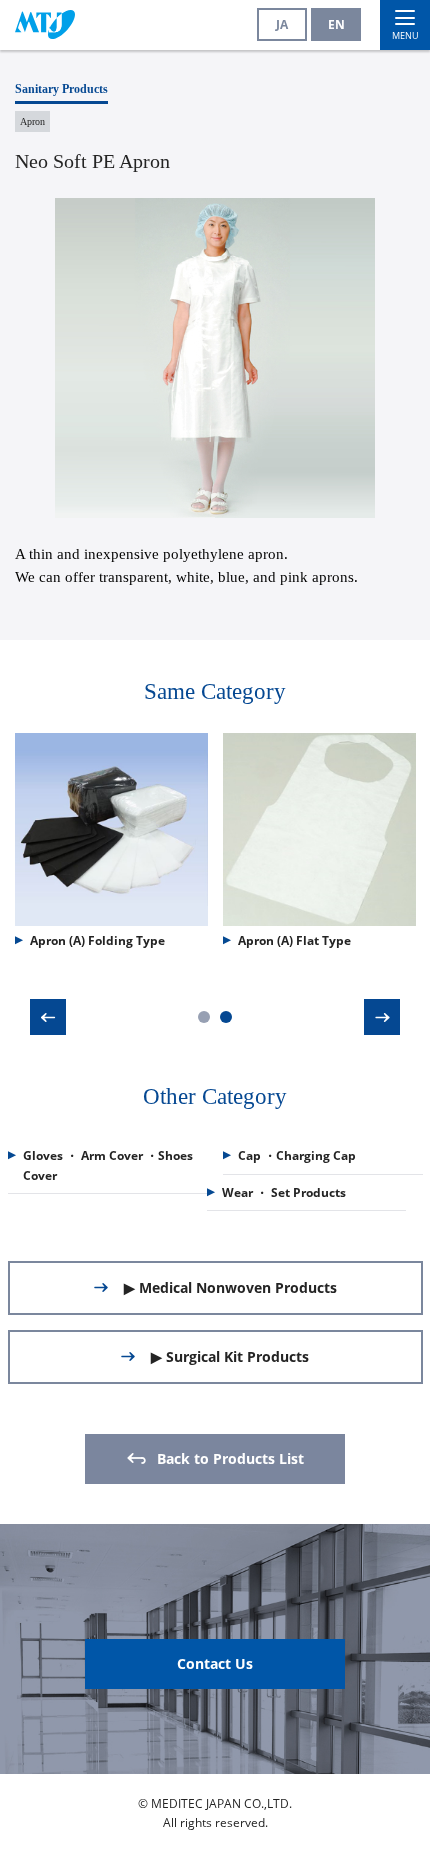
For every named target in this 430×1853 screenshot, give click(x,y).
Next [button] (382, 1017)
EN (336, 24)
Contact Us (215, 1663)
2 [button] (226, 1017)
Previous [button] (48, 1017)
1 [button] (204, 1017)
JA (282, 24)
